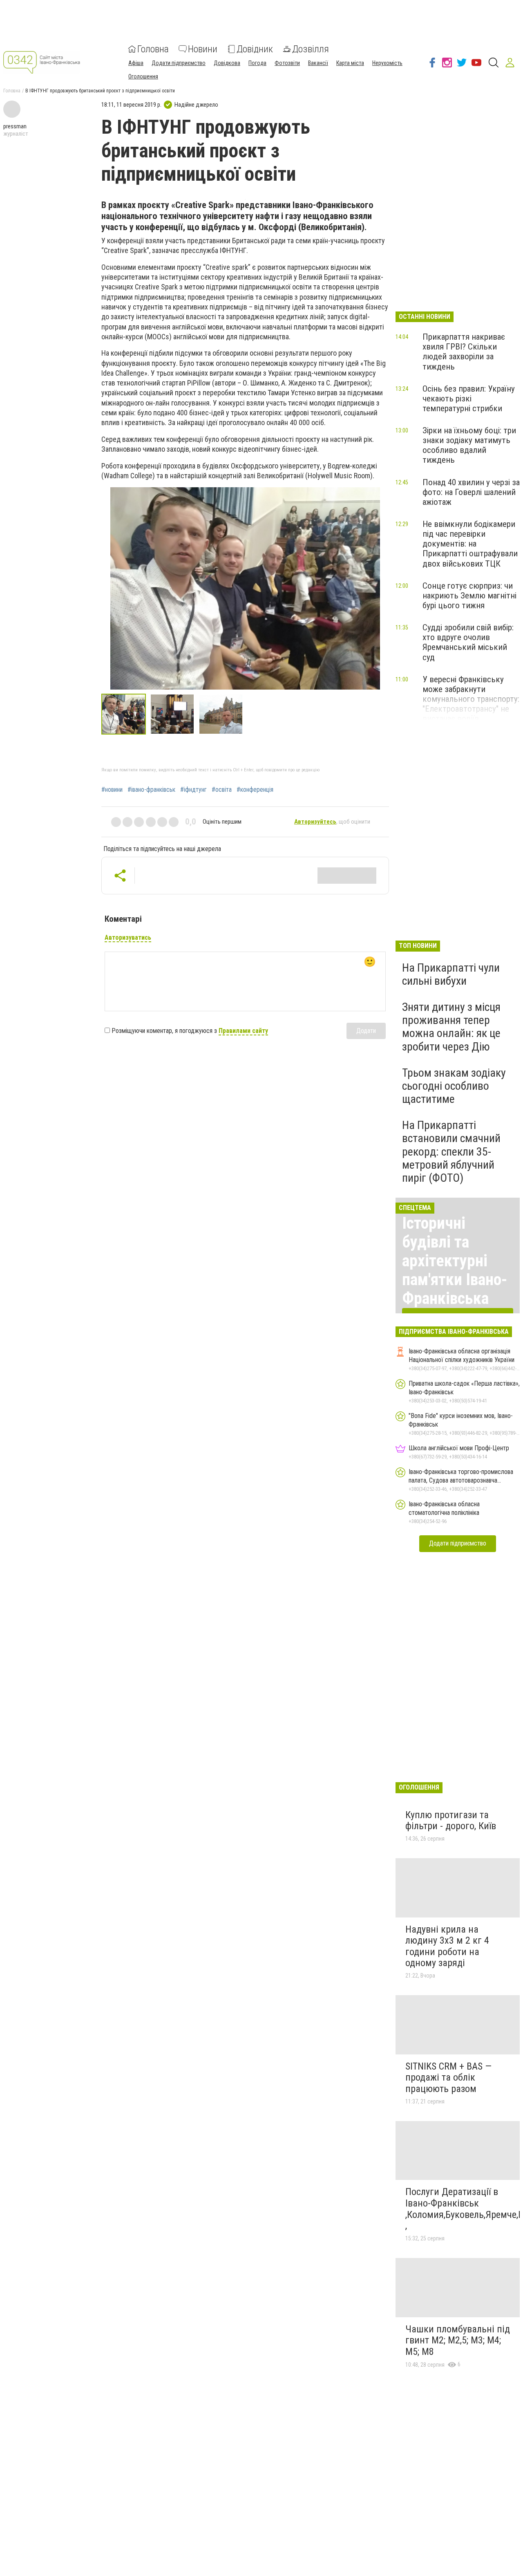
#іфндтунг (193, 790)
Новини (203, 49)
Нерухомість (387, 63)
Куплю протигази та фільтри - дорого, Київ (451, 1821)
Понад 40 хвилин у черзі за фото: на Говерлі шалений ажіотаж (471, 492)
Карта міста (350, 63)
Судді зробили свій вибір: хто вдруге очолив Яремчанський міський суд (468, 642)
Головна (153, 49)
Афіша (136, 63)
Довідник (255, 49)
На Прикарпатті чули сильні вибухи (451, 974)
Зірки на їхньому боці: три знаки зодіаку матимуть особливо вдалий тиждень (469, 445)
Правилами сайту (243, 1031)
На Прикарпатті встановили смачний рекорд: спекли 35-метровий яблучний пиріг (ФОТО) (451, 1151)
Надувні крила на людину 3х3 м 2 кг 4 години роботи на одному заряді (447, 1946)
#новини (112, 790)
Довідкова (227, 63)
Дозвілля (311, 49)
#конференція (255, 790)
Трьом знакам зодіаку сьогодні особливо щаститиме (454, 1086)
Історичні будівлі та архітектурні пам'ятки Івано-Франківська (455, 1261)
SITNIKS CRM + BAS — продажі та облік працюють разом (448, 2078)
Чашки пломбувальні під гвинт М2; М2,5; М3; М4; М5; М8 (458, 2340)
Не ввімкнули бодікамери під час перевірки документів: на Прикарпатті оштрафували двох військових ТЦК (470, 544)
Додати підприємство (179, 63)
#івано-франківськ (151, 790)
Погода (257, 63)
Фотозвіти (287, 63)
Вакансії (318, 63)
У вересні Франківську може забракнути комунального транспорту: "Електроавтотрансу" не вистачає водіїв (471, 699)
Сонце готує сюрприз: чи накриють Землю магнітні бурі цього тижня (469, 596)
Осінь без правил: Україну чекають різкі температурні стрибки (469, 399)
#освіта (222, 790)
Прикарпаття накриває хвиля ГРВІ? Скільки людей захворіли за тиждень (464, 352)
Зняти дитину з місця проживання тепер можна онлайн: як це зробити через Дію (451, 1027)
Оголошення (143, 76)
